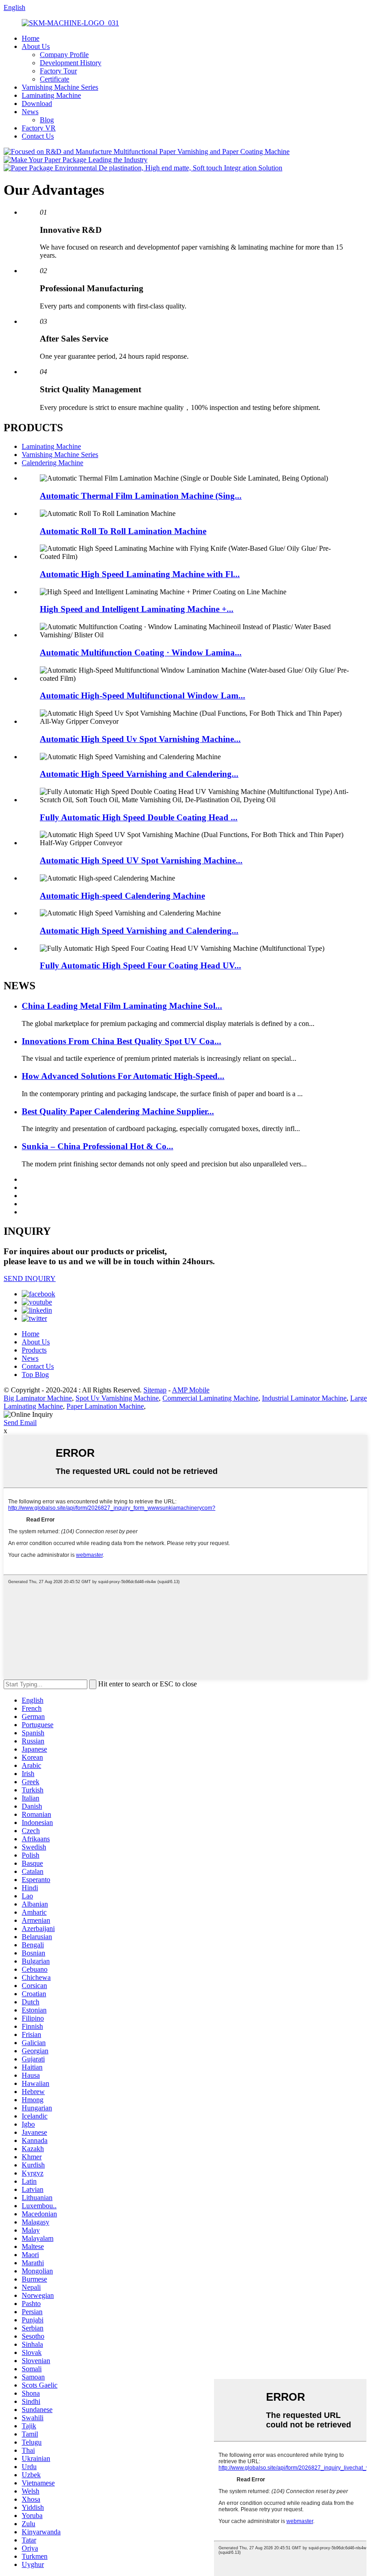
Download (37, 104)
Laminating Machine (51, 95)
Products (34, 1350)
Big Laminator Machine (38, 1398)
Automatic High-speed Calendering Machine (122, 896)
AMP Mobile (191, 1390)
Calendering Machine (52, 463)
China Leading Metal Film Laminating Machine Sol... (122, 1006)
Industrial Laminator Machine (304, 1398)
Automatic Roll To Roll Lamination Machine (123, 531)
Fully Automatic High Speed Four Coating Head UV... (140, 965)
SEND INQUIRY (30, 1278)
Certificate (55, 79)
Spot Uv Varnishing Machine (117, 1398)
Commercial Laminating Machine (210, 1398)
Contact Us (38, 136)
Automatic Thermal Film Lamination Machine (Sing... (141, 496)
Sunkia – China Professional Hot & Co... (98, 1146)
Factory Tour (58, 71)
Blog (47, 120)
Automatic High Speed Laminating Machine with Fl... (140, 574)
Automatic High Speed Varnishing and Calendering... (139, 774)
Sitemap (155, 1390)
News (30, 112)
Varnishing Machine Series (60, 87)
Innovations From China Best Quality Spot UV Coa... (121, 1041)
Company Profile (64, 55)
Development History (71, 63)
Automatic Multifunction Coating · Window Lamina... (141, 652)
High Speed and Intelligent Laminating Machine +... (137, 609)
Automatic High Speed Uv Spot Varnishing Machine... (140, 739)
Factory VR (39, 128)
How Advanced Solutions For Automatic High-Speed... (123, 1076)
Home (31, 38)
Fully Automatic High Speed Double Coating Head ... (139, 817)
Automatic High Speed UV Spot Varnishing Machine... (141, 860)
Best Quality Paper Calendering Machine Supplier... (118, 1111)
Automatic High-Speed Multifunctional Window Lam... (143, 696)
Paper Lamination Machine (105, 1406)
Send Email (20, 1423)
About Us (36, 46)
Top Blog (35, 1375)
